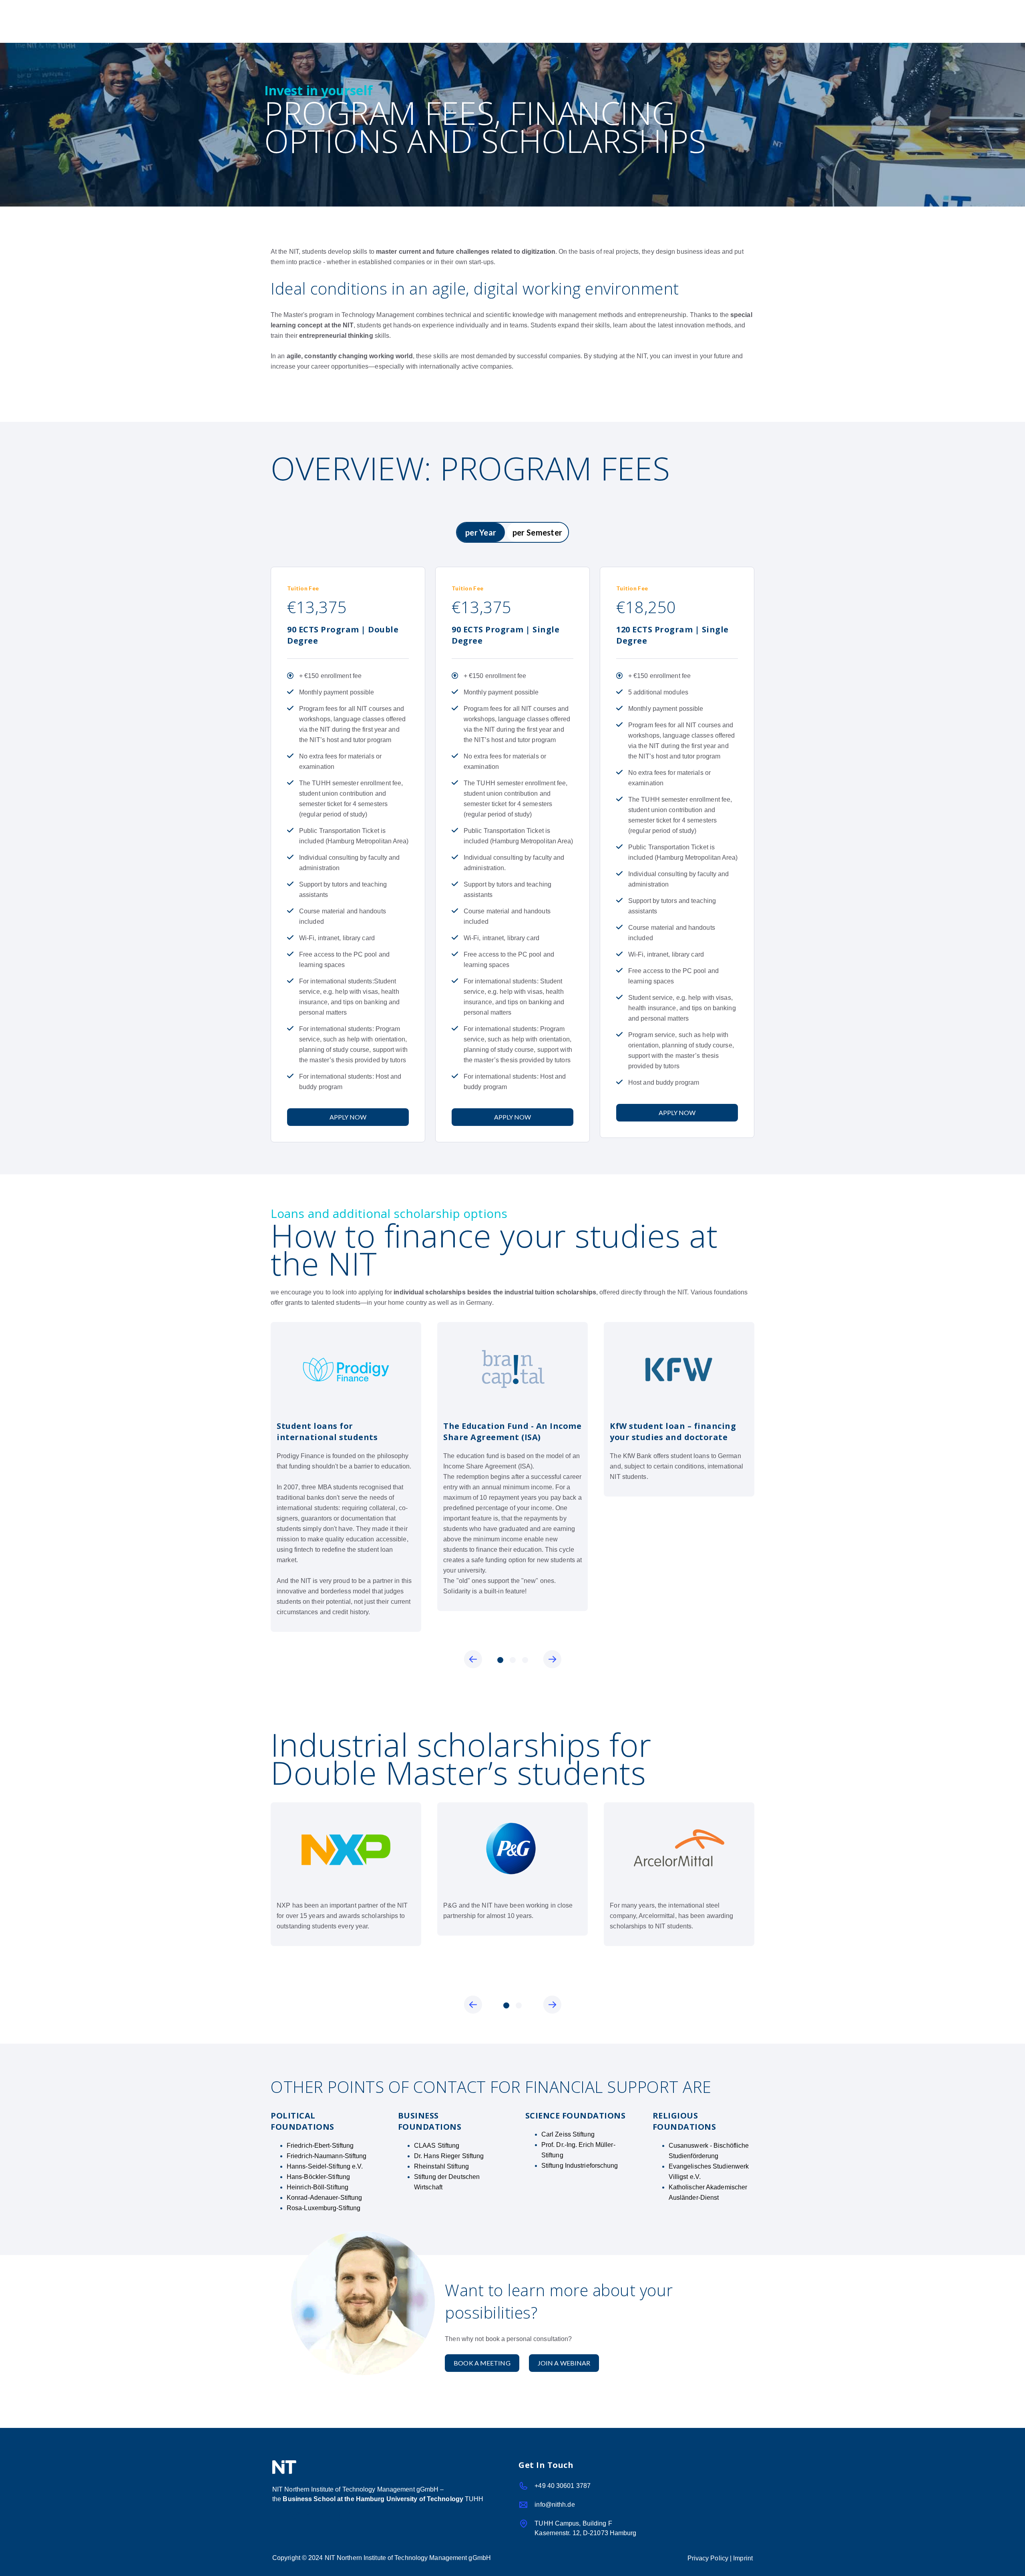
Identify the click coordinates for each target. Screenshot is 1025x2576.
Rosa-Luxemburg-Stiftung (324, 2208)
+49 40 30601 (563, 2486)
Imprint (743, 2558)
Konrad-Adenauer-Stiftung (324, 2198)
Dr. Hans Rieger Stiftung (449, 2156)
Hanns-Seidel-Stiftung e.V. (325, 2166)
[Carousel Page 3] (525, 1660)
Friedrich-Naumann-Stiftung (327, 2156)
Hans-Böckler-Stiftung (318, 2177)
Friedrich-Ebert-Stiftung (320, 2146)
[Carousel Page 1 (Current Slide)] (500, 1660)
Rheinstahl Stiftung (441, 2166)
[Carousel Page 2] (513, 1660)
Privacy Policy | (710, 2558)
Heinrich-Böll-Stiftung (318, 2187)
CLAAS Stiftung (437, 2146)
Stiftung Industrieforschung (580, 2166)
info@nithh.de (555, 2505)
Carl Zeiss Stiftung (568, 2134)
